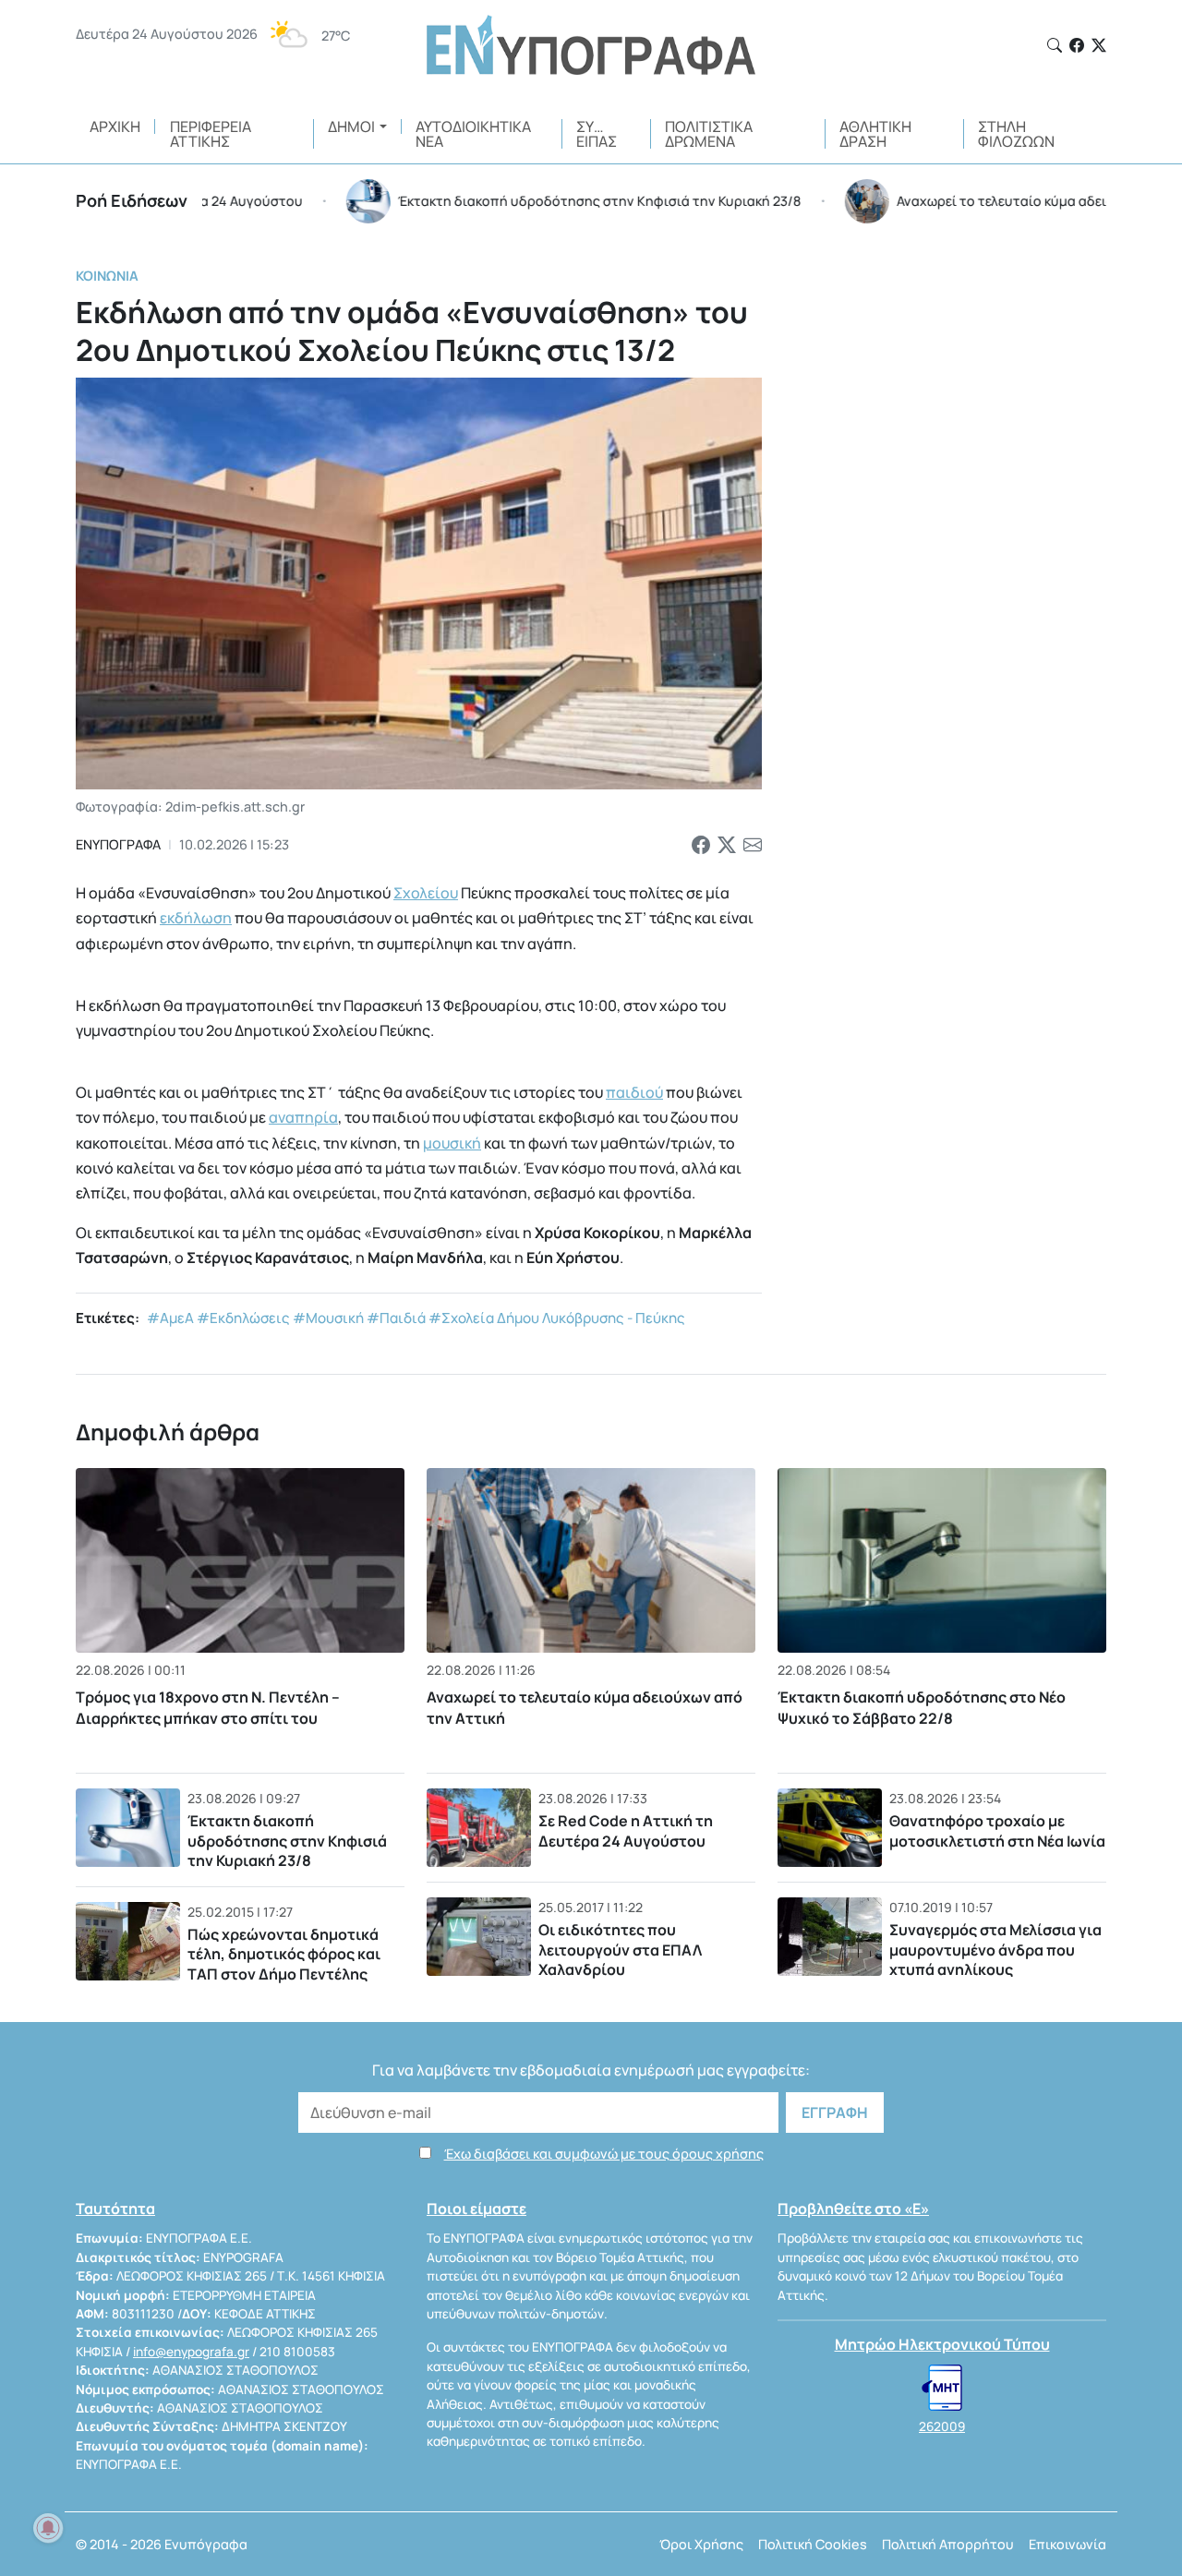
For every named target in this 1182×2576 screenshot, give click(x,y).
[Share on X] (727, 845)
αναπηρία (303, 1117)
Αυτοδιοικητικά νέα (473, 134)
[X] (1099, 45)
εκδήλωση (196, 918)
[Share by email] (753, 845)
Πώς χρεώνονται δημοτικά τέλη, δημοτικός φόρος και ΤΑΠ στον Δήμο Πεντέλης (284, 1954)
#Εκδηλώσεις (243, 1318)
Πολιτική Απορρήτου (948, 2544)
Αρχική (115, 126)
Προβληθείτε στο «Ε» (853, 2209)
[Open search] (1055, 45)
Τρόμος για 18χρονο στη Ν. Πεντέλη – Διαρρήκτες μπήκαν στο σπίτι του (208, 1707)
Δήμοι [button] (351, 126)
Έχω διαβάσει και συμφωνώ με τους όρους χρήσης (604, 2154)
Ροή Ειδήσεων (132, 200)
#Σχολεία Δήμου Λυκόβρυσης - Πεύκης (557, 1318)
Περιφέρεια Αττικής (211, 134)
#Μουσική (328, 1318)
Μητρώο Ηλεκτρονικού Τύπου (942, 2344)
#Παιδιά (396, 1318)
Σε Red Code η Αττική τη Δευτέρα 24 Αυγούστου (626, 1831)
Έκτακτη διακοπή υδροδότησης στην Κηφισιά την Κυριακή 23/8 (287, 1841)
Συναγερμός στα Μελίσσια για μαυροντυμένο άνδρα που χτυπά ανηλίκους (995, 1950)
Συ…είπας (597, 134)
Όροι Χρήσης (701, 2544)
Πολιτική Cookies (813, 2544)
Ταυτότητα (115, 2209)
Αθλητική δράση (875, 134)
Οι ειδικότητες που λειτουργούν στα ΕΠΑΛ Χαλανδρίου (620, 1950)
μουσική (452, 1143)
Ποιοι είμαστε (476, 2209)
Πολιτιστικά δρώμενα (709, 134)
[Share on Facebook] (701, 845)
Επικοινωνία (1067, 2544)
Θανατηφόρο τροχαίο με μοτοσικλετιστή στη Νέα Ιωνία (997, 1831)
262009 (942, 2426)
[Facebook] (1077, 45)
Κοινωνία (107, 276)
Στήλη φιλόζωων (1016, 134)
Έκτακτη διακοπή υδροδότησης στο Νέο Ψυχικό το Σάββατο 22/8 (922, 1707)
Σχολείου (426, 893)
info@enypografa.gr (191, 2352)
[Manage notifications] (48, 2528)
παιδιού (634, 1092)
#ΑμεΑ (170, 1318)
